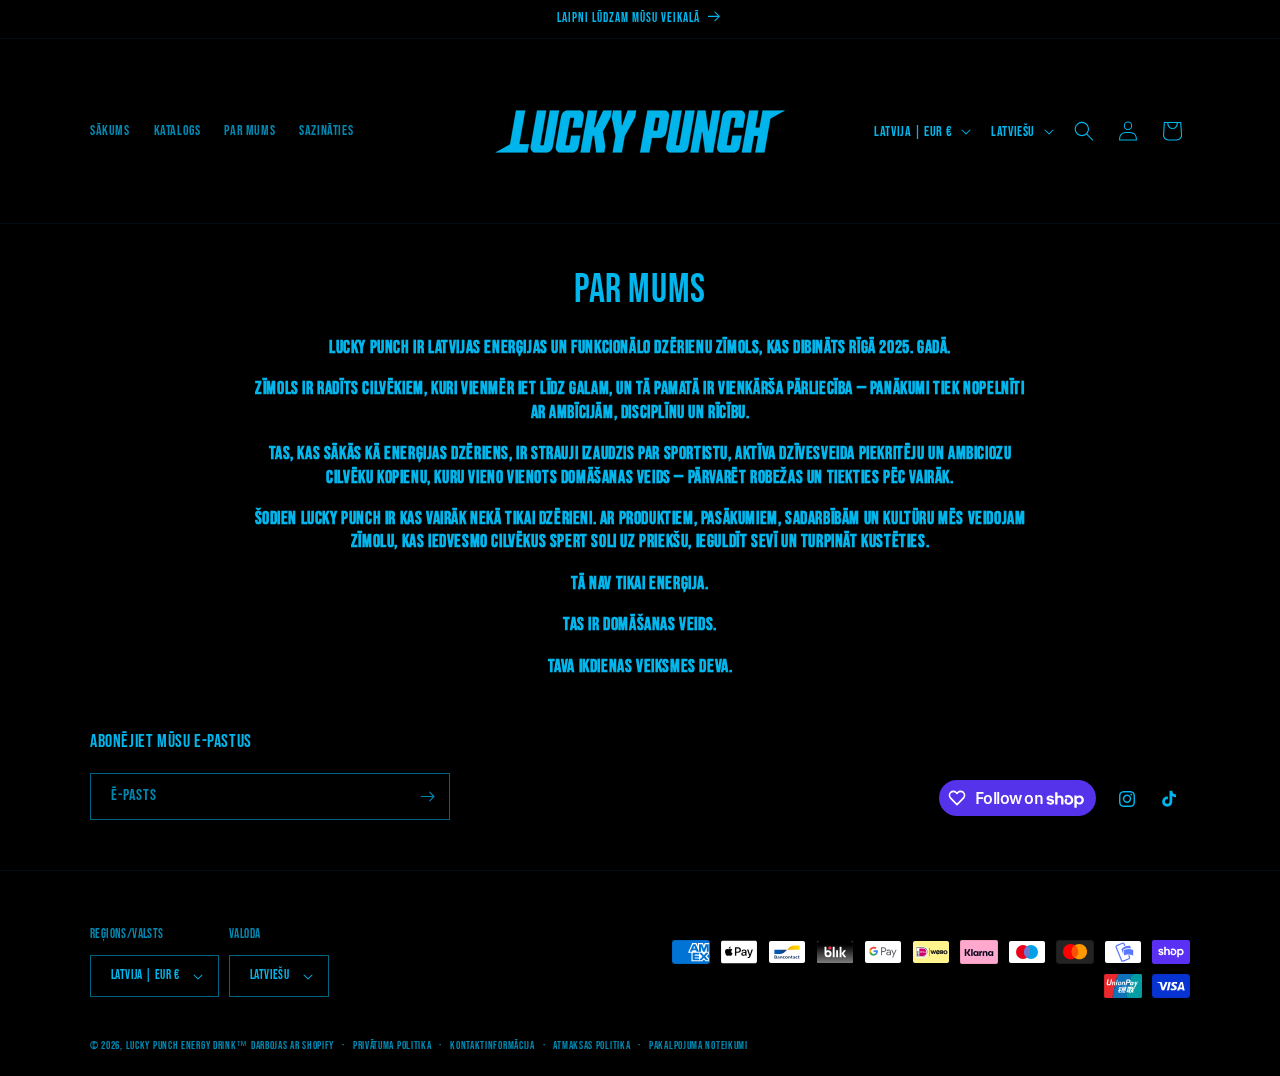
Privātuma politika (392, 1045)
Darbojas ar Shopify (292, 1045)
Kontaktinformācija (492, 1045)
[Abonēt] (427, 796)
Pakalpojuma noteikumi (698, 1045)
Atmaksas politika (591, 1045)
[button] (1084, 131)
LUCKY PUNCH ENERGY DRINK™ (187, 1045)
